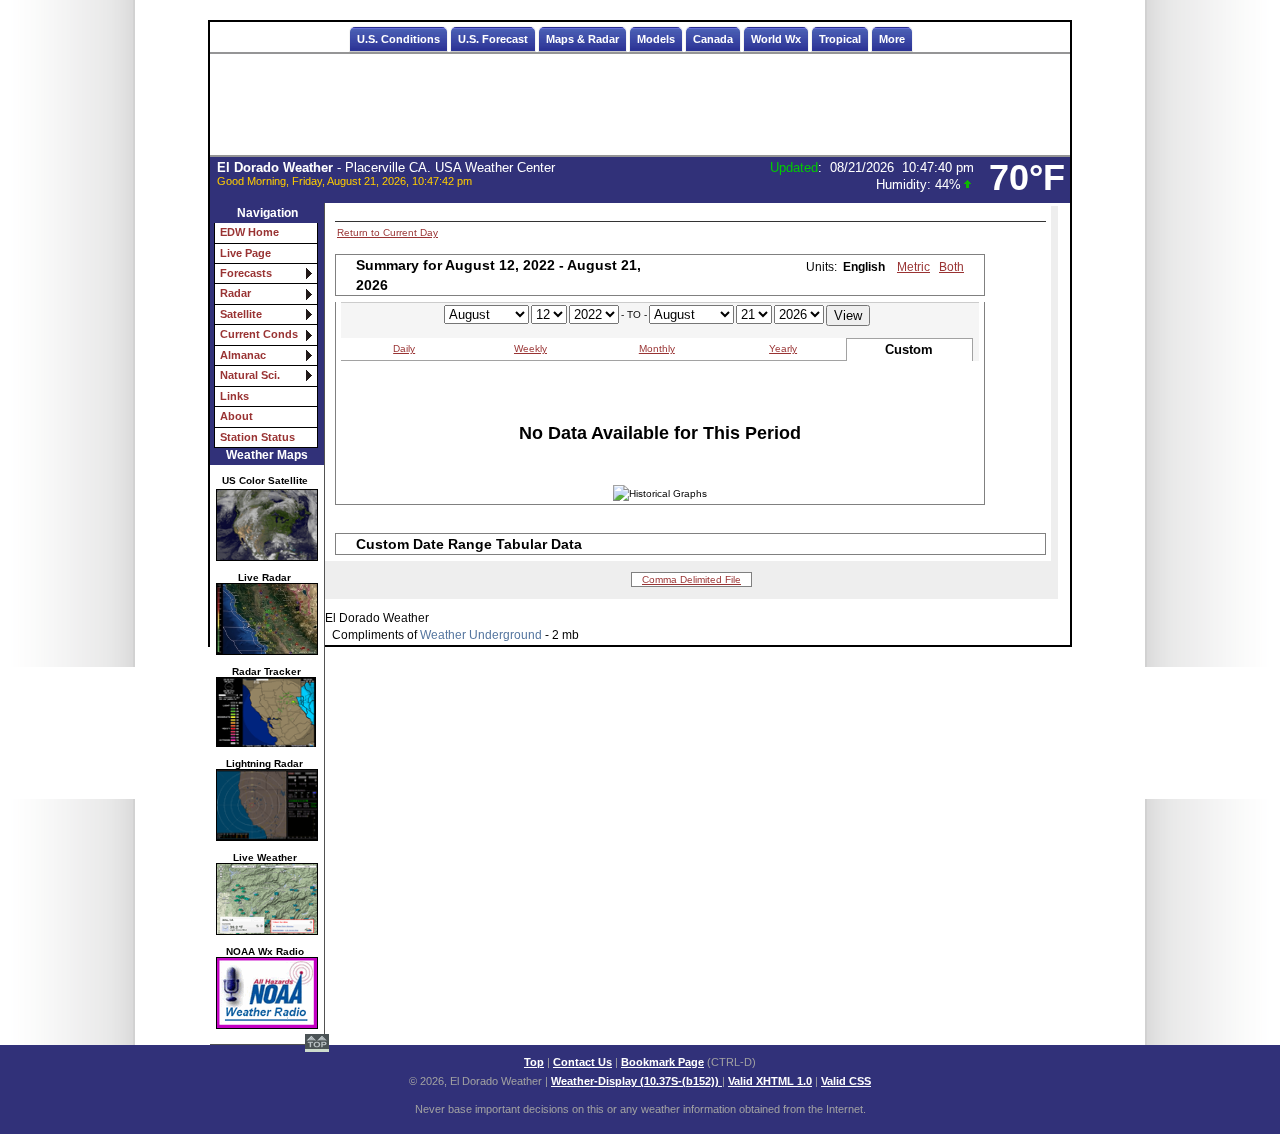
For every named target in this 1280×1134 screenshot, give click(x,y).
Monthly (657, 348)
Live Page (245, 253)
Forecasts (246, 273)
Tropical (840, 39)
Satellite (241, 314)
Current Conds (259, 334)
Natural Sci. (250, 375)
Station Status (257, 437)
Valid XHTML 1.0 (770, 1081)
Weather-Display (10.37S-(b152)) (636, 1081)
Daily (404, 348)
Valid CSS (846, 1081)
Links (234, 396)
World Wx (776, 39)
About (236, 416)
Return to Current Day (387, 232)
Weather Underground (481, 635)
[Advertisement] (640, 105)
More (892, 39)
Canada (713, 39)
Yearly (783, 348)
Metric (913, 267)
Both (951, 267)
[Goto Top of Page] (317, 1045)
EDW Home (249, 232)
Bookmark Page (662, 1062)
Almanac (243, 355)
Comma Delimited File (691, 579)
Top (534, 1062)
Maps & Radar (582, 39)
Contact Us (582, 1062)
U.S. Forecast (493, 39)
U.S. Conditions (398, 39)
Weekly (530, 348)
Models (656, 39)
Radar (235, 293)
